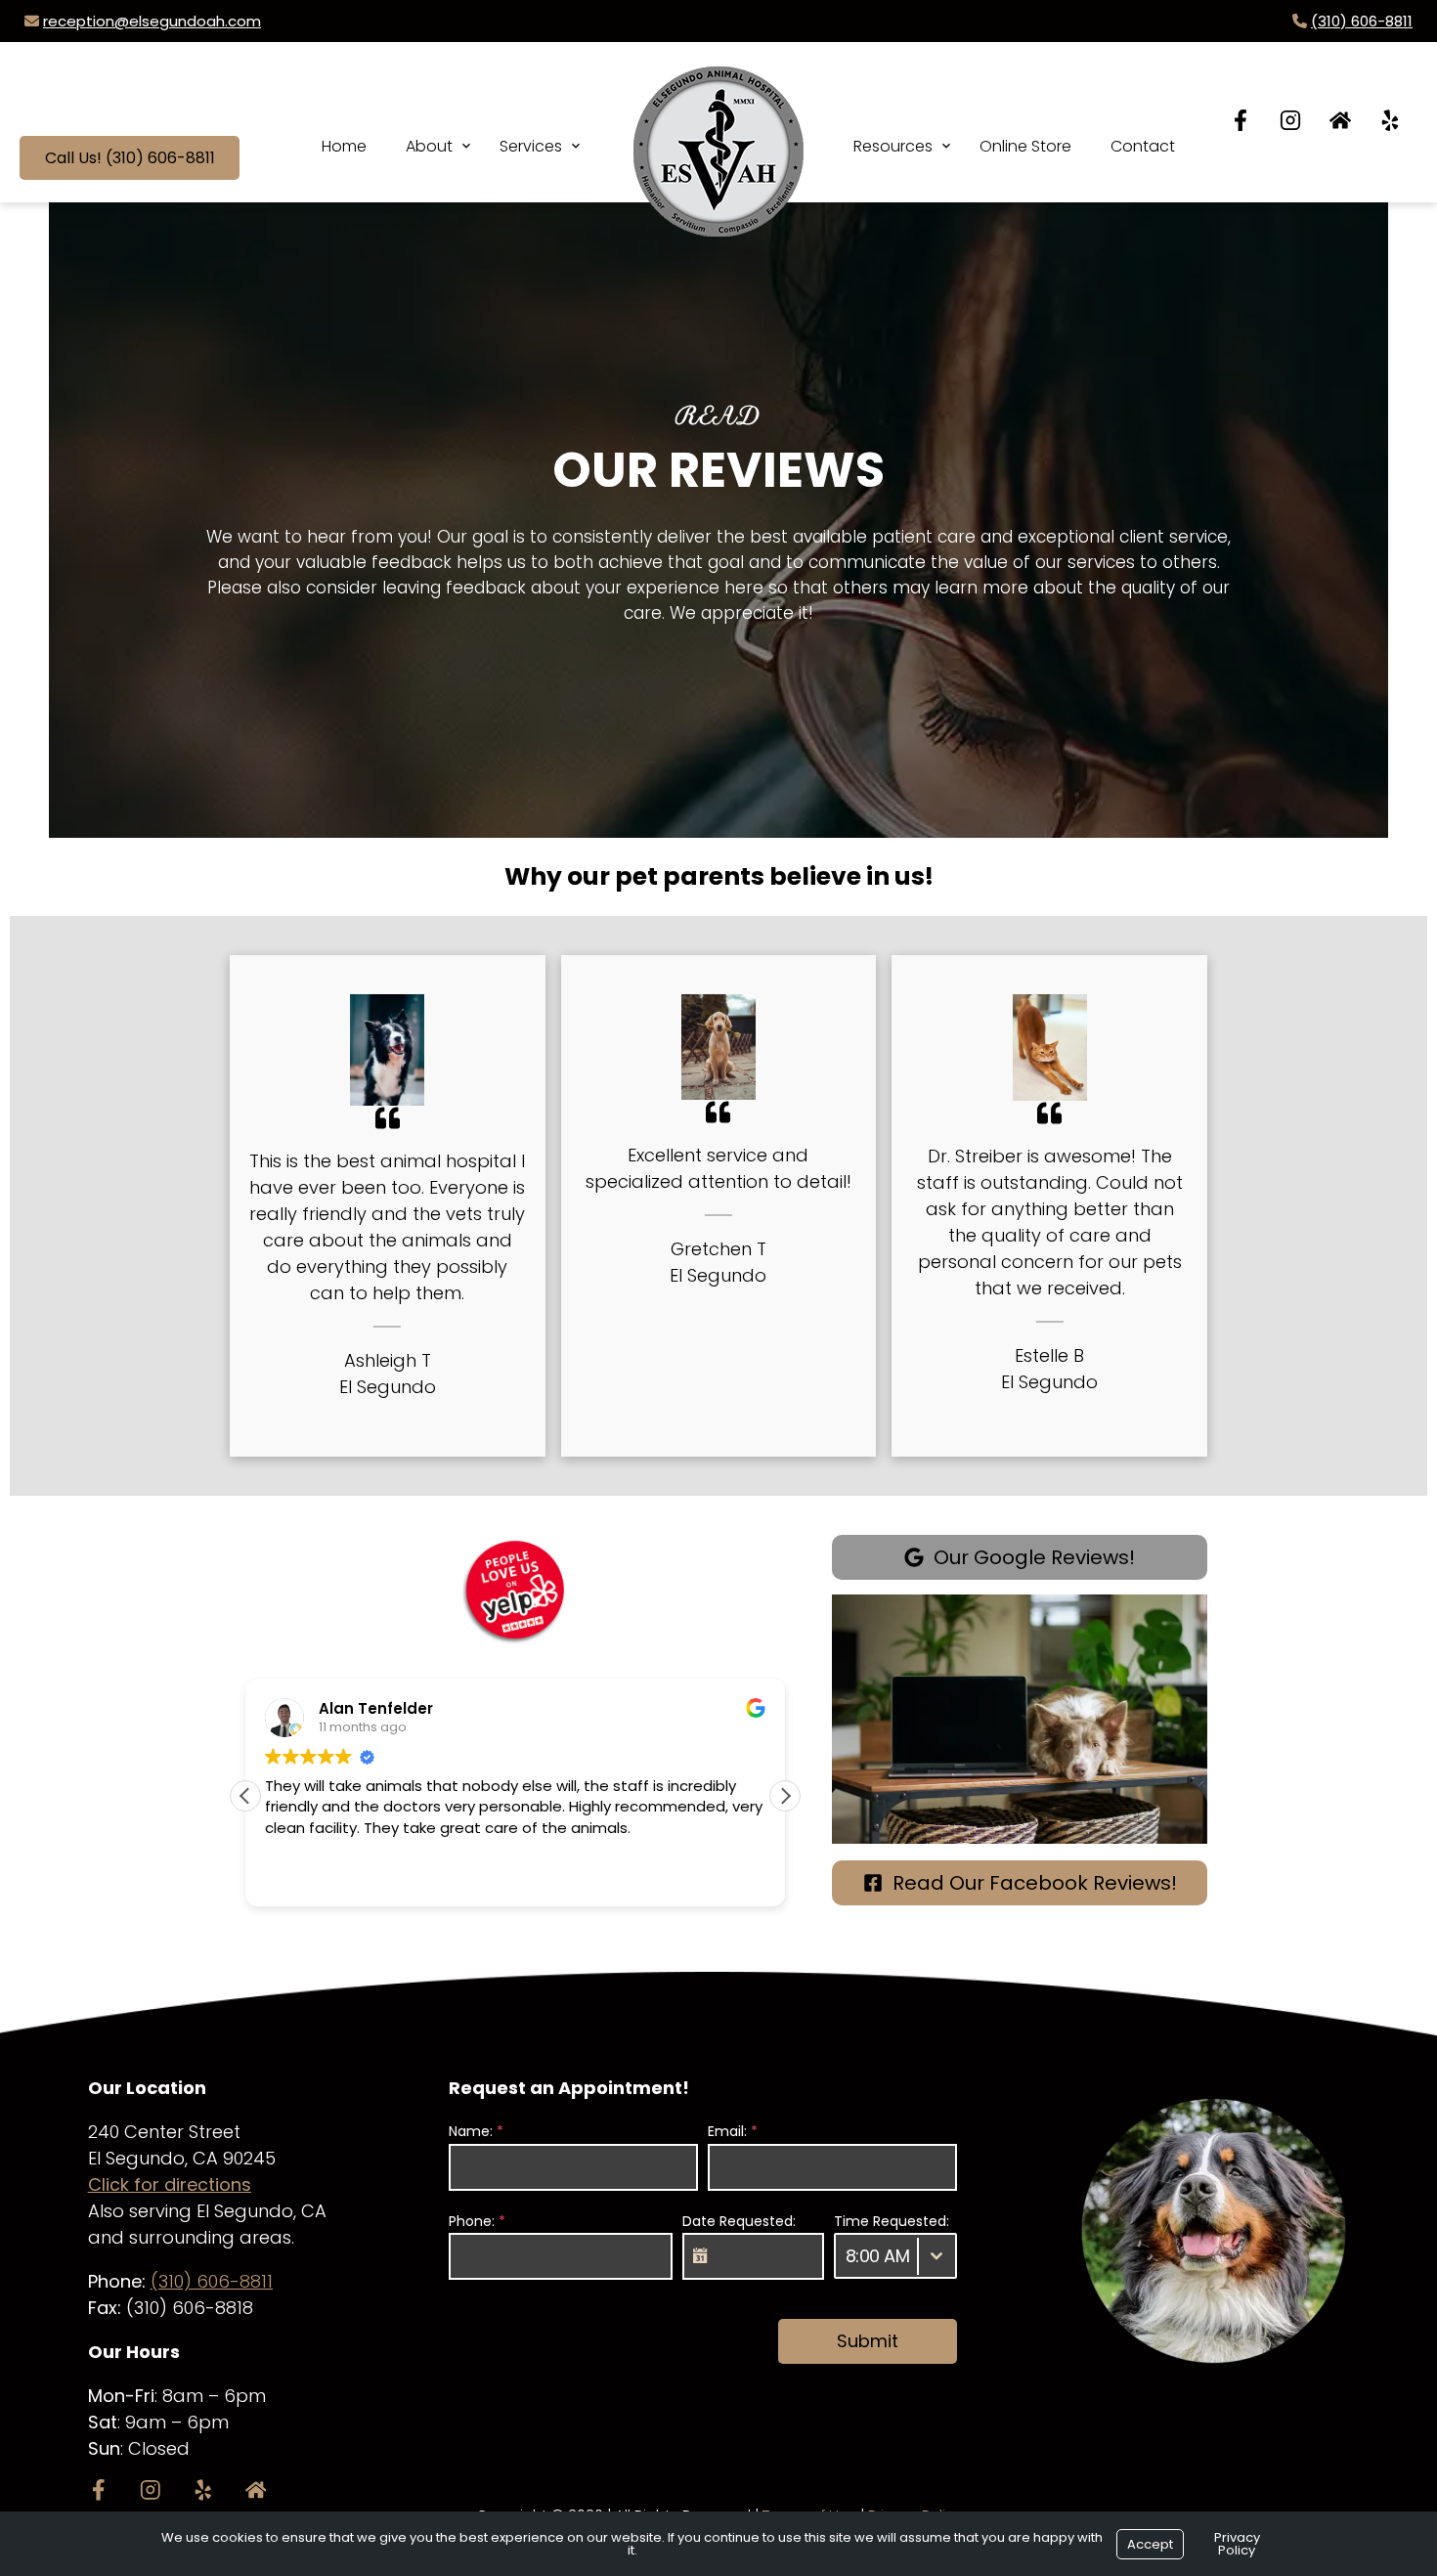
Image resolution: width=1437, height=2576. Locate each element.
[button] (785, 1796)
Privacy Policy (1237, 2544)
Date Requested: (739, 2221)
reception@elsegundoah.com (152, 21)
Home (344, 146)
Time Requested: (892, 2221)
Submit (868, 2341)
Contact (1143, 146)
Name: (476, 2131)
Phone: (477, 2221)
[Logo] (718, 132)
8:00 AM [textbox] (878, 2256)
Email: (733, 2131)
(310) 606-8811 (1362, 21)
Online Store (1025, 146)
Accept (1150, 2544)
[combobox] (895, 2256)
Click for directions (170, 2184)
